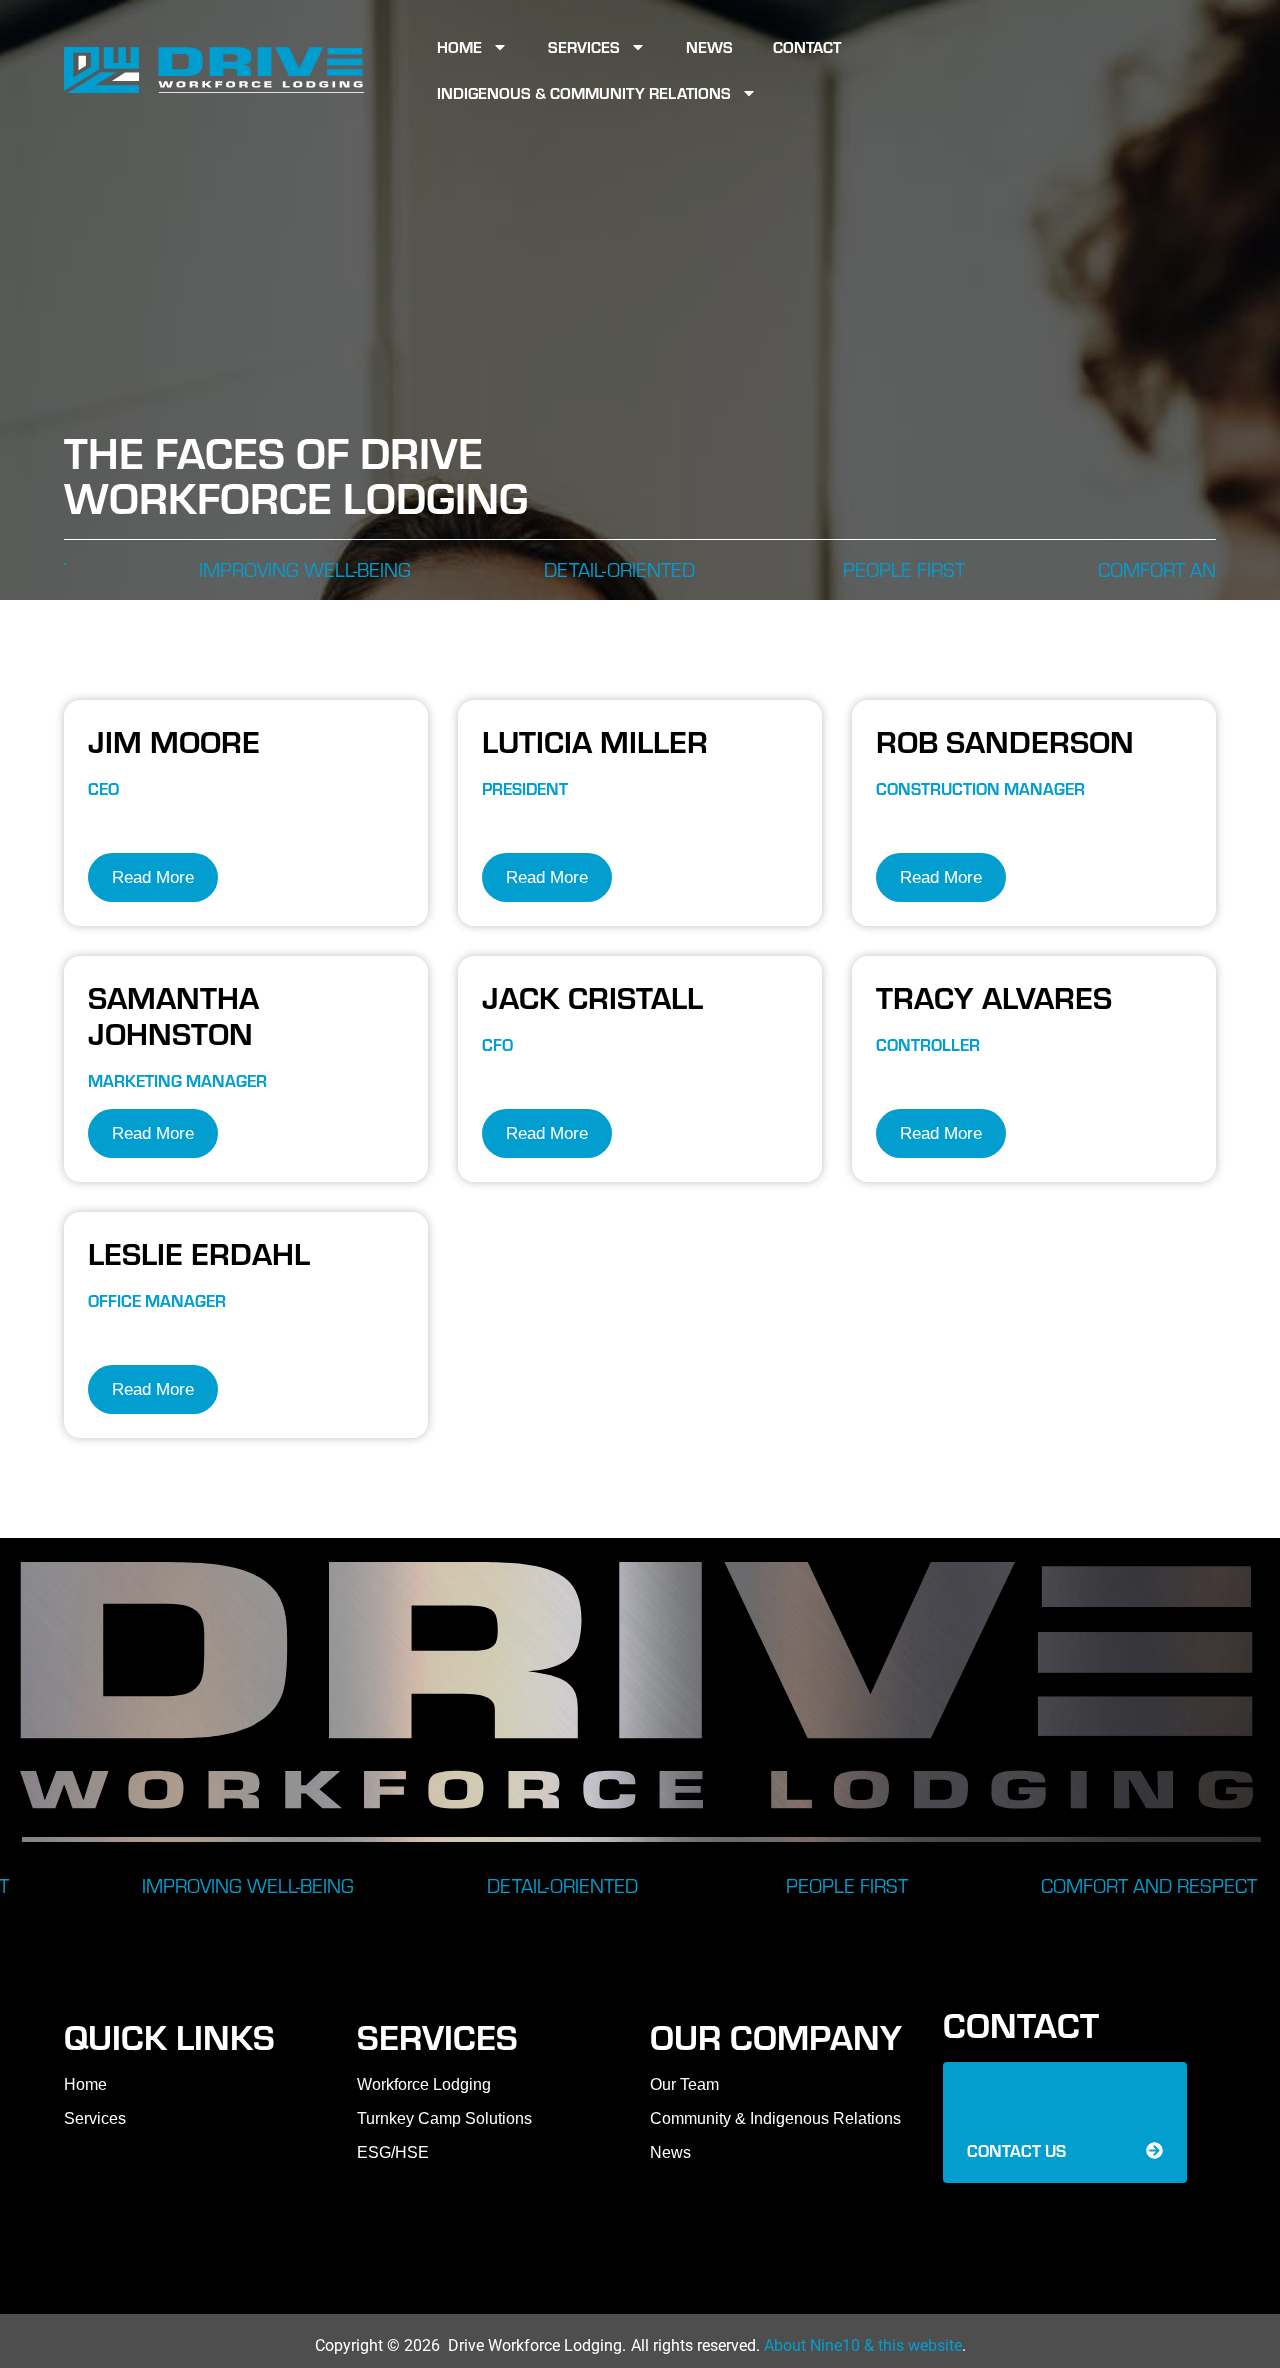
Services (584, 46)
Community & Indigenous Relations (775, 2118)
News (709, 46)
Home (459, 46)
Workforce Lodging (424, 2084)
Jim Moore (174, 740)
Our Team (684, 2084)
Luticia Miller (595, 740)
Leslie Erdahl (199, 1252)
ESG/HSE (393, 2152)
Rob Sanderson (1005, 740)
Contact (807, 46)
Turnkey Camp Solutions (444, 2118)
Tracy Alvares (994, 996)
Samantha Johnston (173, 1014)
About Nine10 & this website (863, 2345)
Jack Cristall (592, 996)
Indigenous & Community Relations (584, 92)
